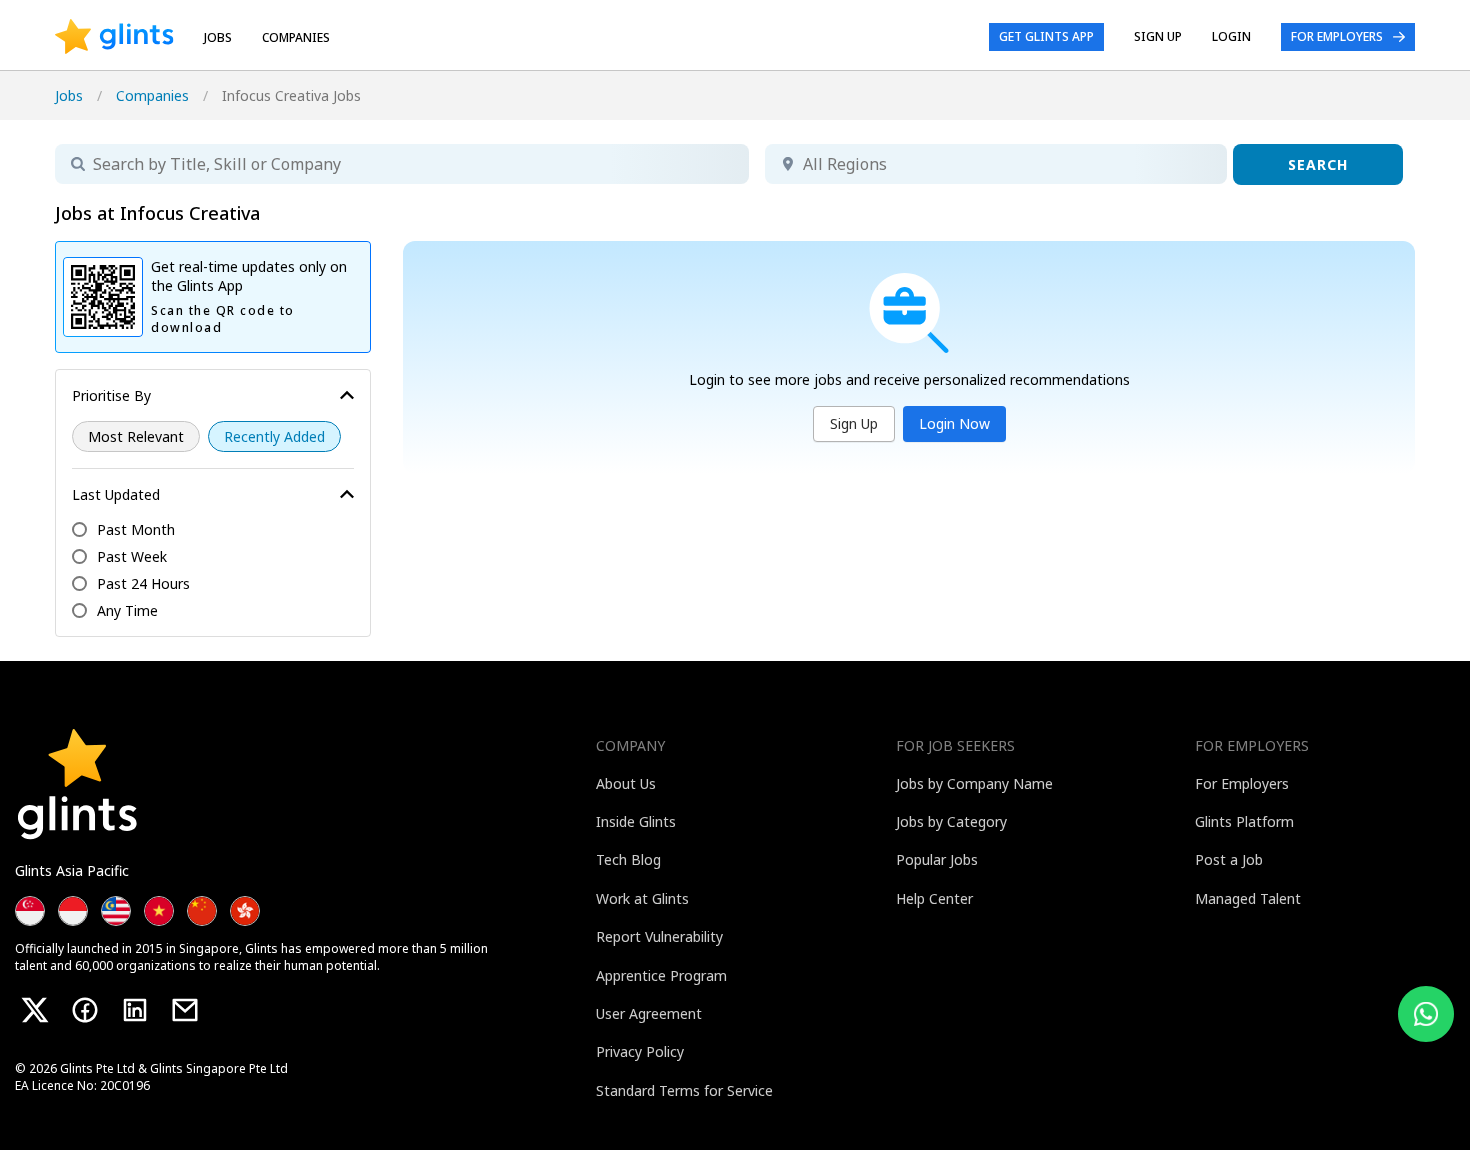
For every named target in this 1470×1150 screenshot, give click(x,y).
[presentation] (114, 37)
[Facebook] (85, 1010)
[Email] (185, 1010)
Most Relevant (136, 436)
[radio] (136, 436)
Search (1318, 164)
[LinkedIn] (135, 1010)
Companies (152, 95)
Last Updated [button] (116, 494)
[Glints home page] (114, 37)
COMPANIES (296, 37)
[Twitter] (35, 1010)
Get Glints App (1046, 36)
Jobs (218, 37)
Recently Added (274, 436)
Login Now (954, 423)
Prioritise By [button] (111, 395)
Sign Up (854, 423)
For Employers (1337, 36)
